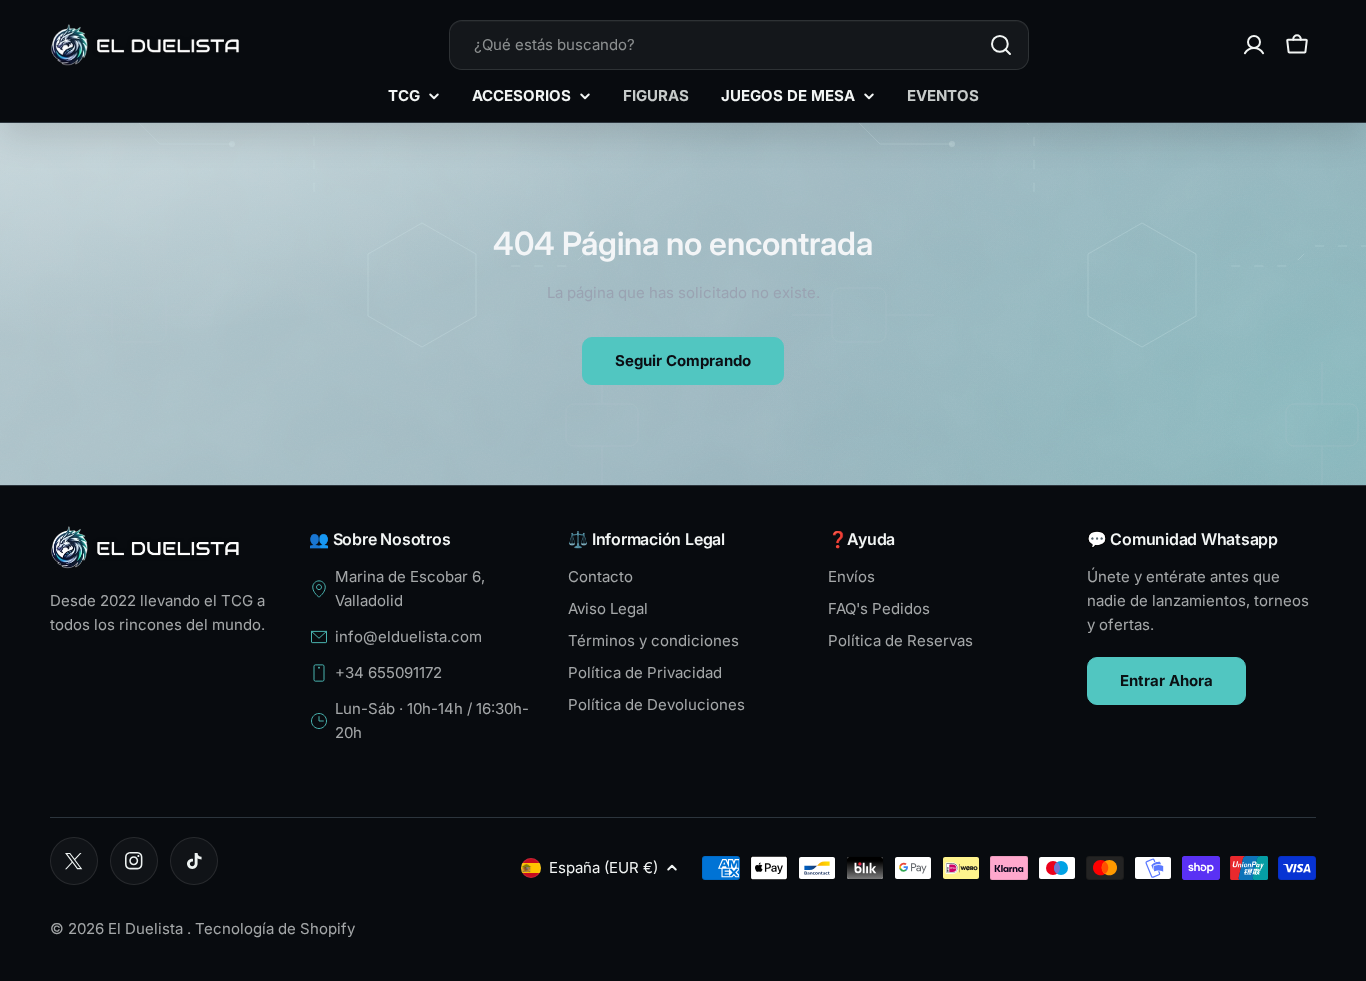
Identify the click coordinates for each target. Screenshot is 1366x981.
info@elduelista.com (408, 636)
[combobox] (739, 45)
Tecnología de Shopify (275, 928)
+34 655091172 (388, 672)
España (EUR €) (603, 867)
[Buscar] (1001, 45)
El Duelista (147, 928)
